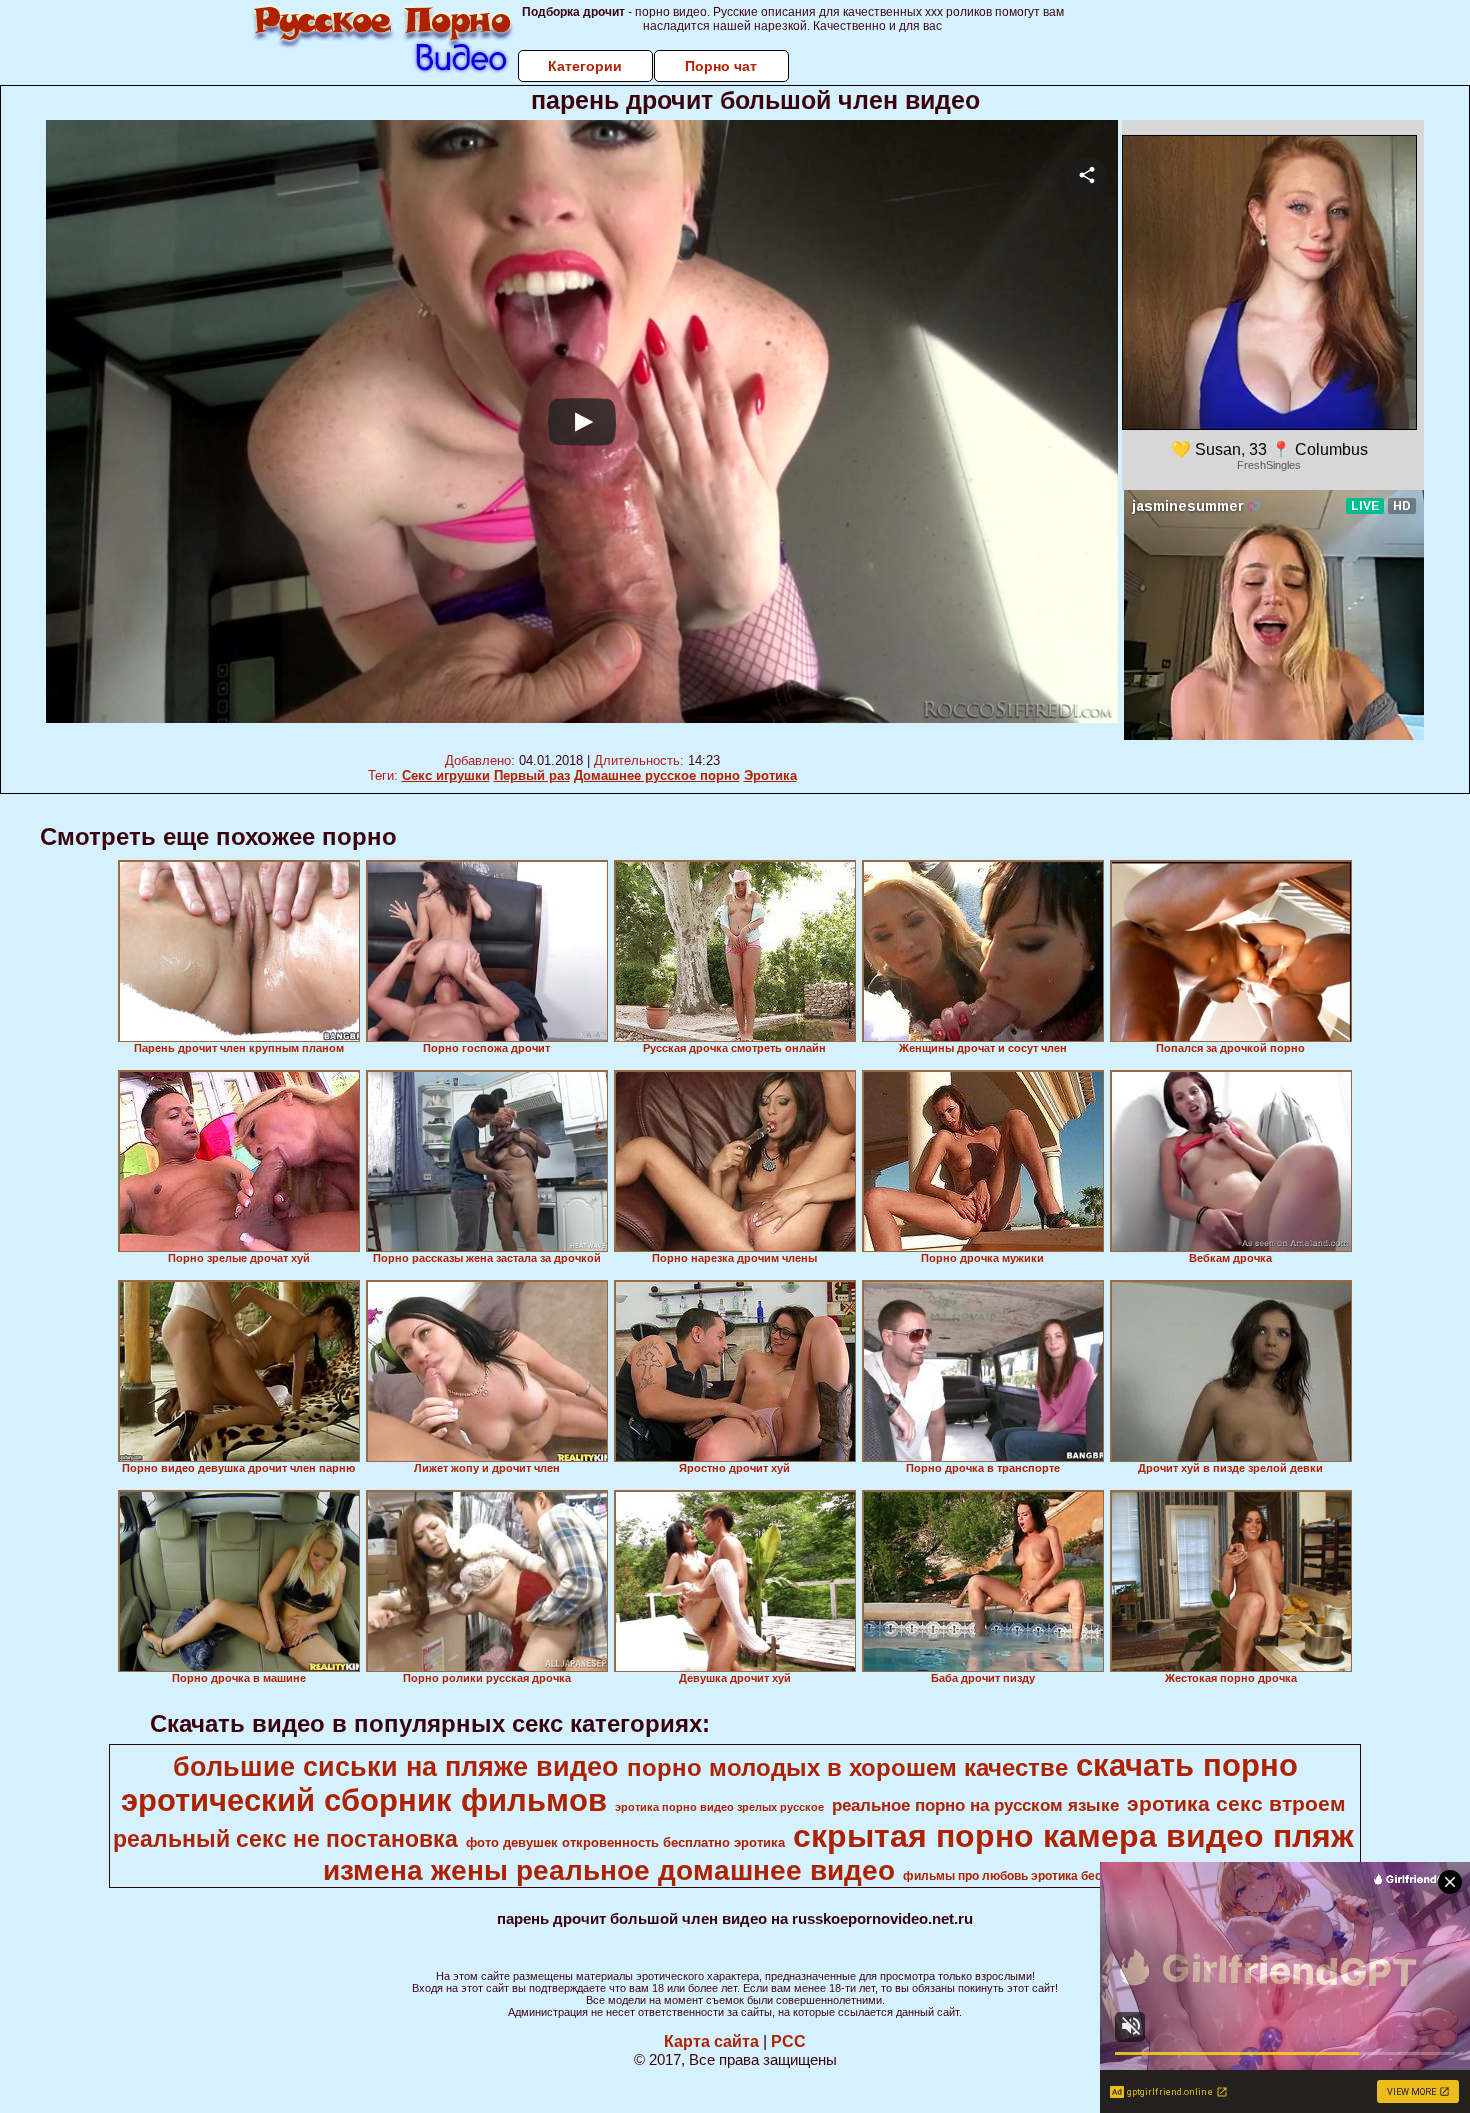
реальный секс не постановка (285, 1839)
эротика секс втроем (1236, 1804)
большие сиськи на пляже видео (396, 1767)
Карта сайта (711, 2041)
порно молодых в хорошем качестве (847, 1767)
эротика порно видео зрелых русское (719, 1807)
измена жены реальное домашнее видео (609, 1870)
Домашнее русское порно (657, 775)
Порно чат (721, 66)
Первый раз (532, 775)
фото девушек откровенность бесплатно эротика (625, 1842)
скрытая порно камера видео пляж (1073, 1836)
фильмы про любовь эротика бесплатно (1023, 1876)
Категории (585, 66)
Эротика (770, 775)
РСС (788, 2041)
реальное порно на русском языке (975, 1805)
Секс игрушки (446, 775)
